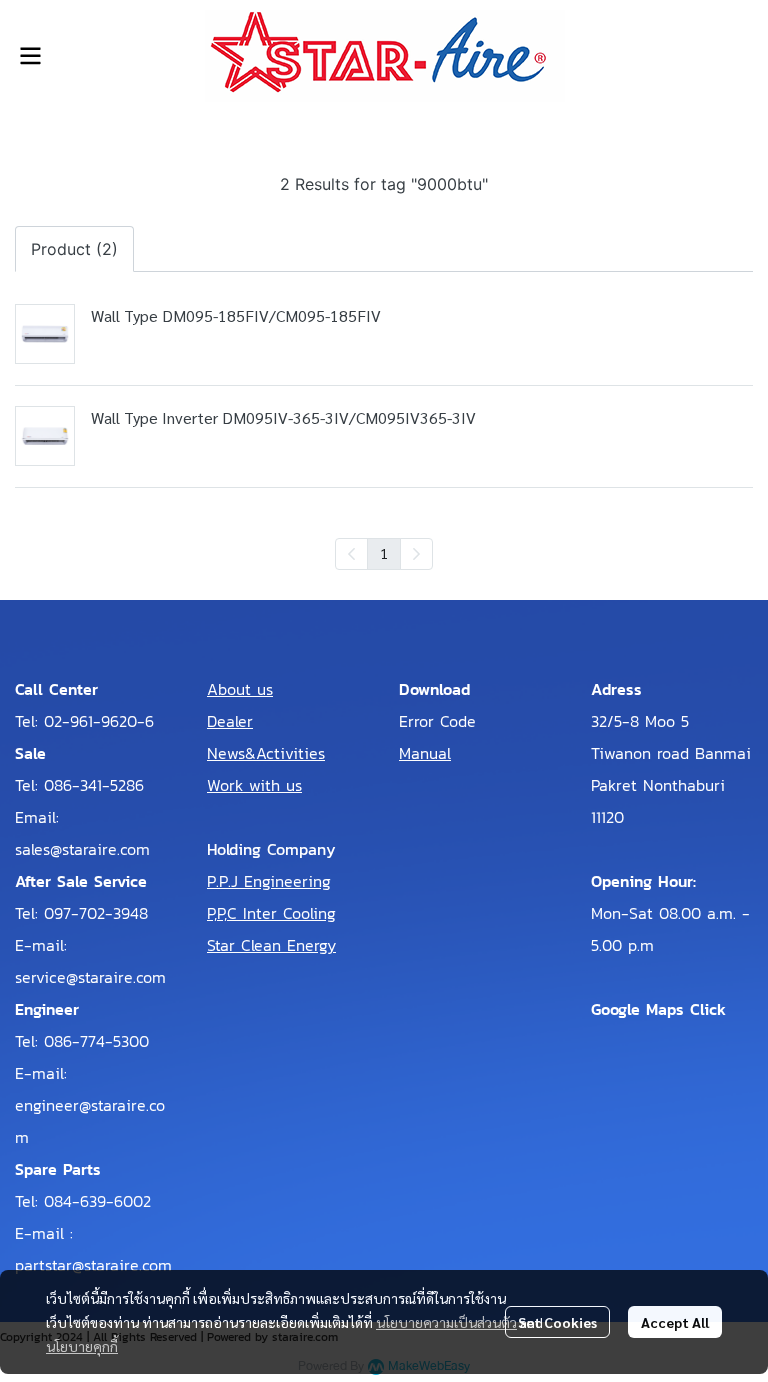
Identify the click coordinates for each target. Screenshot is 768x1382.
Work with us (254, 785)
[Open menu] (30, 56)
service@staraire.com (90, 977)
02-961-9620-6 (99, 721)
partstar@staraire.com (93, 1265)
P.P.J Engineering (269, 881)
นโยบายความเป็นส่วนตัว (446, 1322)
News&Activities (266, 753)
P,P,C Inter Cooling (271, 913)
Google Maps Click (658, 1009)
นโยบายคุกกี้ (82, 1346)
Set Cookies (557, 1322)
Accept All (675, 1322)
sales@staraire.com (82, 849)
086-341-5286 (94, 785)
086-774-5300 (96, 1041)
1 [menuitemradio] (384, 553)
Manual (425, 753)
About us (240, 689)
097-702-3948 (96, 913)
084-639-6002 (97, 1201)
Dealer (230, 721)
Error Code (437, 721)
